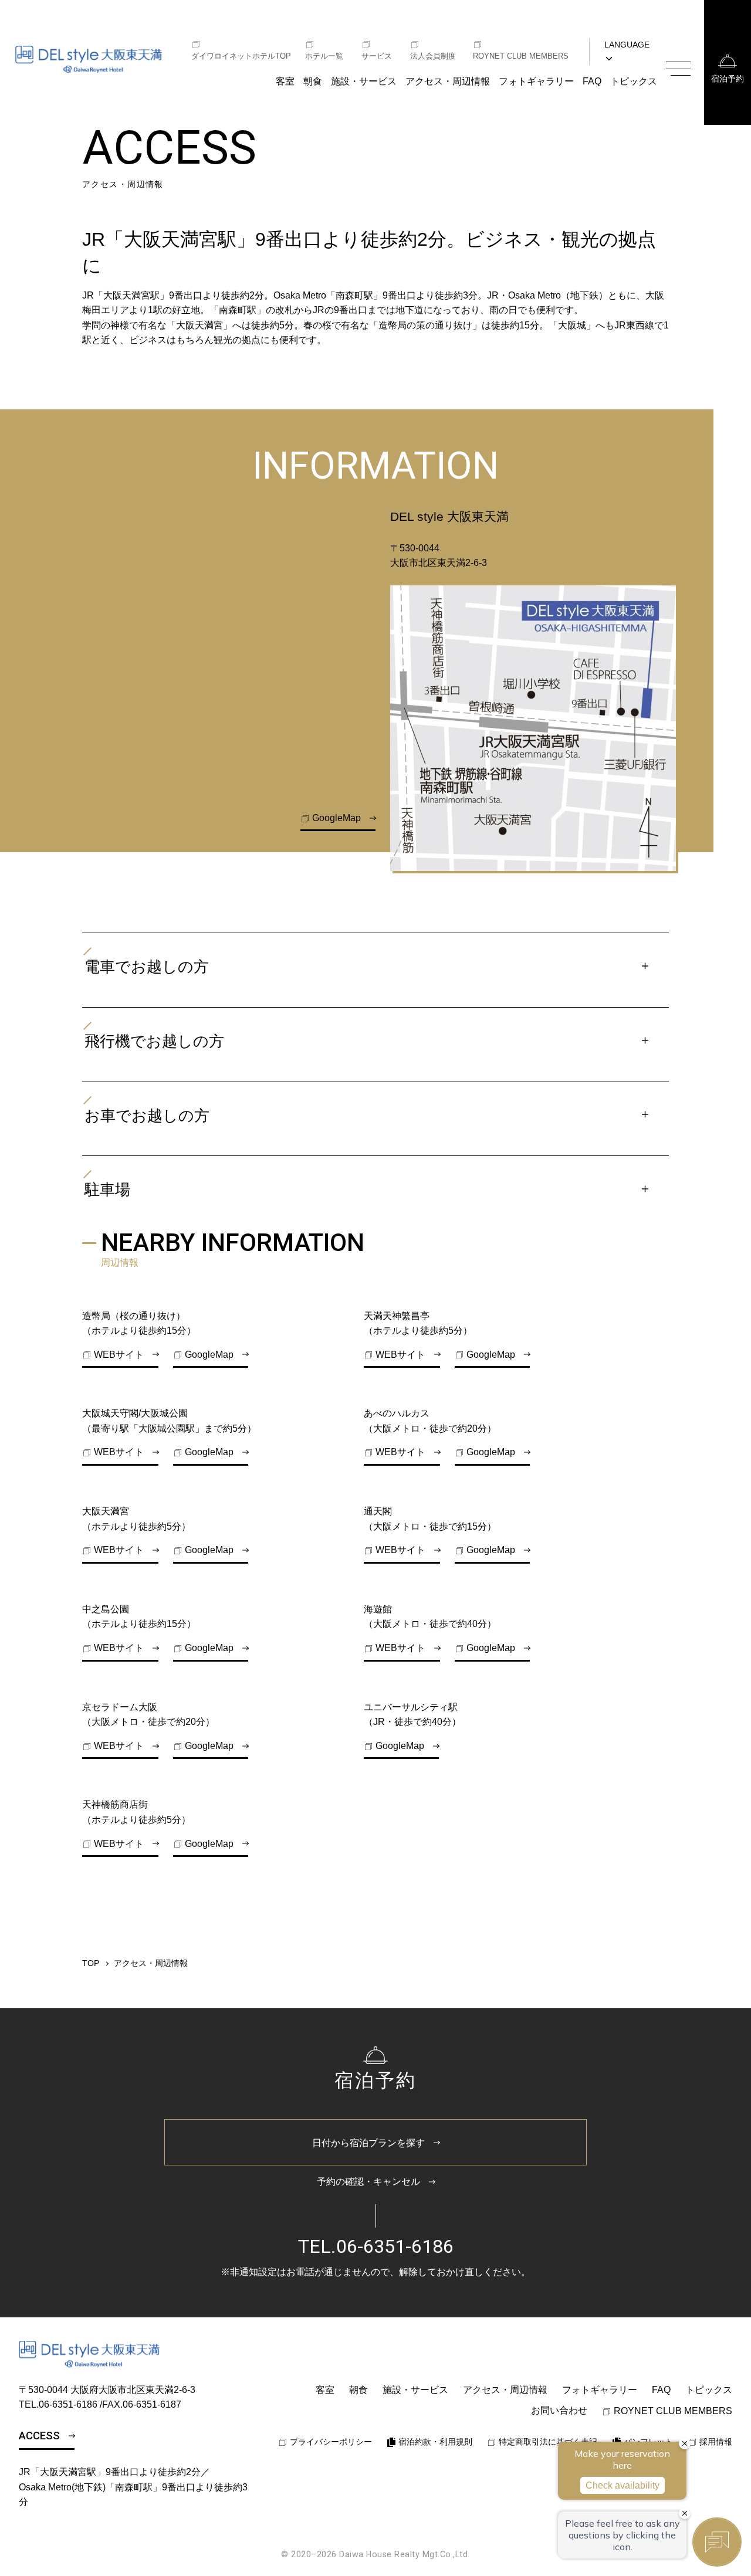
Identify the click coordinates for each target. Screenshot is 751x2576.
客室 (285, 81)
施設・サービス (364, 81)
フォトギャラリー (536, 81)
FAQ (592, 81)
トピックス (634, 81)
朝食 (313, 81)
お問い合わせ (559, 2410)
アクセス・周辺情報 (448, 81)
